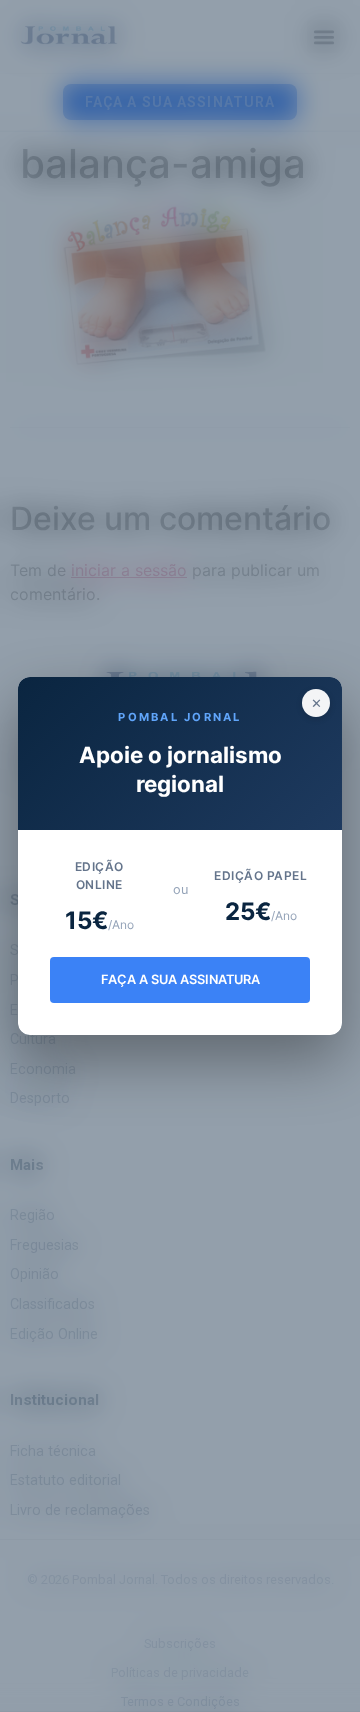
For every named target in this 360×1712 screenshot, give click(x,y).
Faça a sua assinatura (180, 979)
